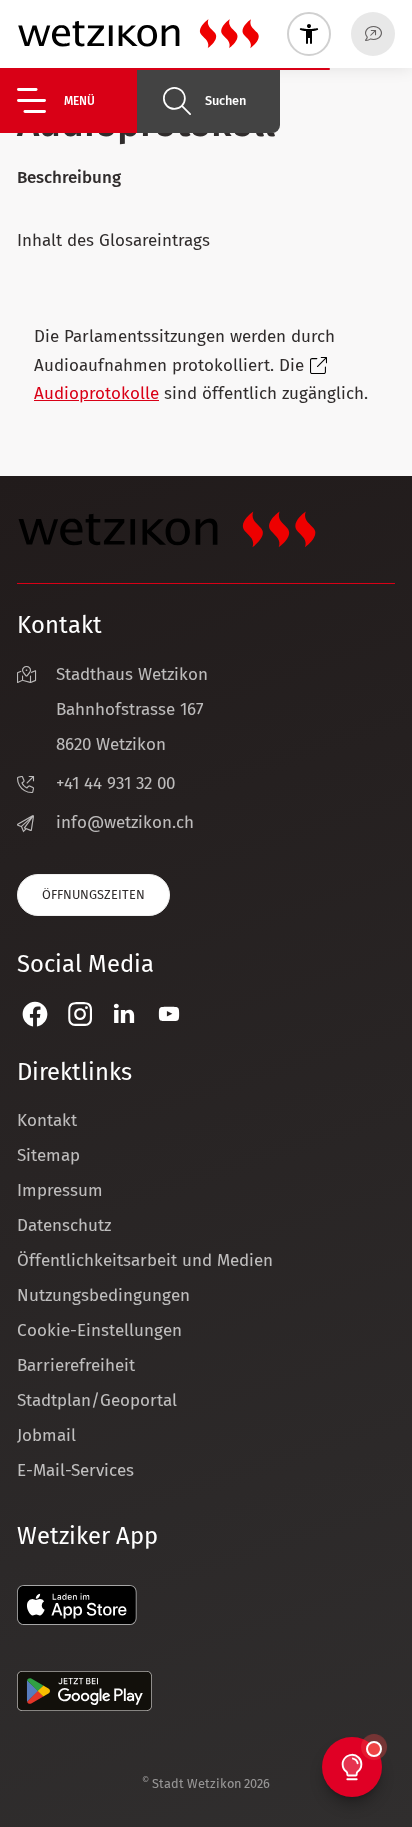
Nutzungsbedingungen (103, 1295)
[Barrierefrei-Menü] (309, 34)
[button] (77, 100)
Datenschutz (64, 1225)
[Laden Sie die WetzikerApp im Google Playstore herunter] (84, 1705)
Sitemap (48, 1155)
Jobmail (46, 1435)
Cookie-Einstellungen (99, 1330)
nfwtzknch (127, 822)
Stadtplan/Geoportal (97, 1400)
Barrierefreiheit (76, 1365)
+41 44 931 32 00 (115, 783)
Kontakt (47, 1120)
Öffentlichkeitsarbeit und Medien (145, 1260)
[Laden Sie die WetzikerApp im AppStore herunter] (77, 1619)
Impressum (60, 1190)
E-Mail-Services (75, 1470)
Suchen (225, 100)
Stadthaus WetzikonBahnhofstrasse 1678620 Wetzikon (132, 709)
